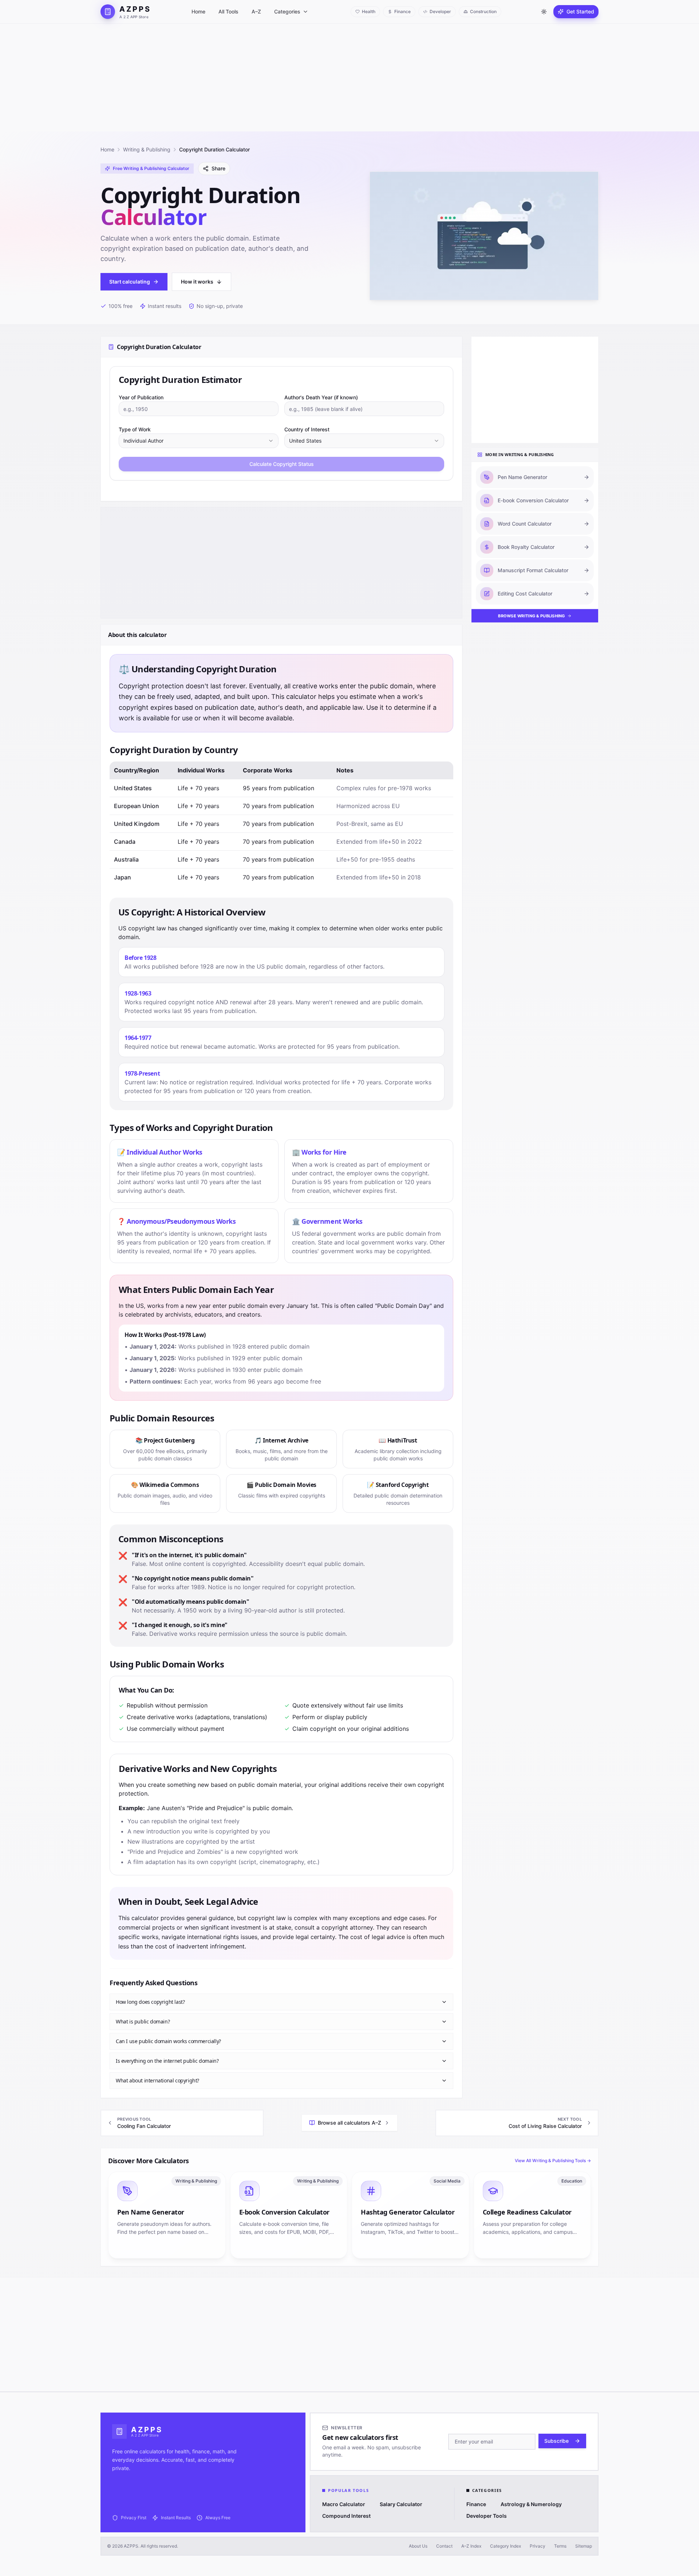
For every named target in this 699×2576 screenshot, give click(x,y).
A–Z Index (471, 2546)
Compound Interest (346, 2516)
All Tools (228, 11)
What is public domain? (143, 2021)
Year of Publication (141, 397)
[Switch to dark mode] (544, 12)
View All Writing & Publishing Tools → (553, 2160)
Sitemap (584, 2546)
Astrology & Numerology (531, 2504)
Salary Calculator (401, 2504)
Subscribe (556, 2441)
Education (572, 2181)
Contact (444, 2546)
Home (198, 11)
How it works (197, 282)
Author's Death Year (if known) (321, 397)
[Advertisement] (349, 78)
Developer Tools (487, 2516)
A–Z (256, 11)
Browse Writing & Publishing (531, 616)
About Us (418, 2546)
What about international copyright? (157, 2080)
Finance (476, 2504)
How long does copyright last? (150, 2002)
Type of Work (135, 429)
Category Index (506, 2546)
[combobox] (199, 441)
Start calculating (130, 282)
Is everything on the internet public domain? (167, 2061)
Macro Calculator (344, 2504)
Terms (560, 2546)
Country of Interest (307, 429)
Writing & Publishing (147, 149)
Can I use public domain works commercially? (168, 2041)
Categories (287, 11)
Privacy (538, 2546)
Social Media (447, 2181)
